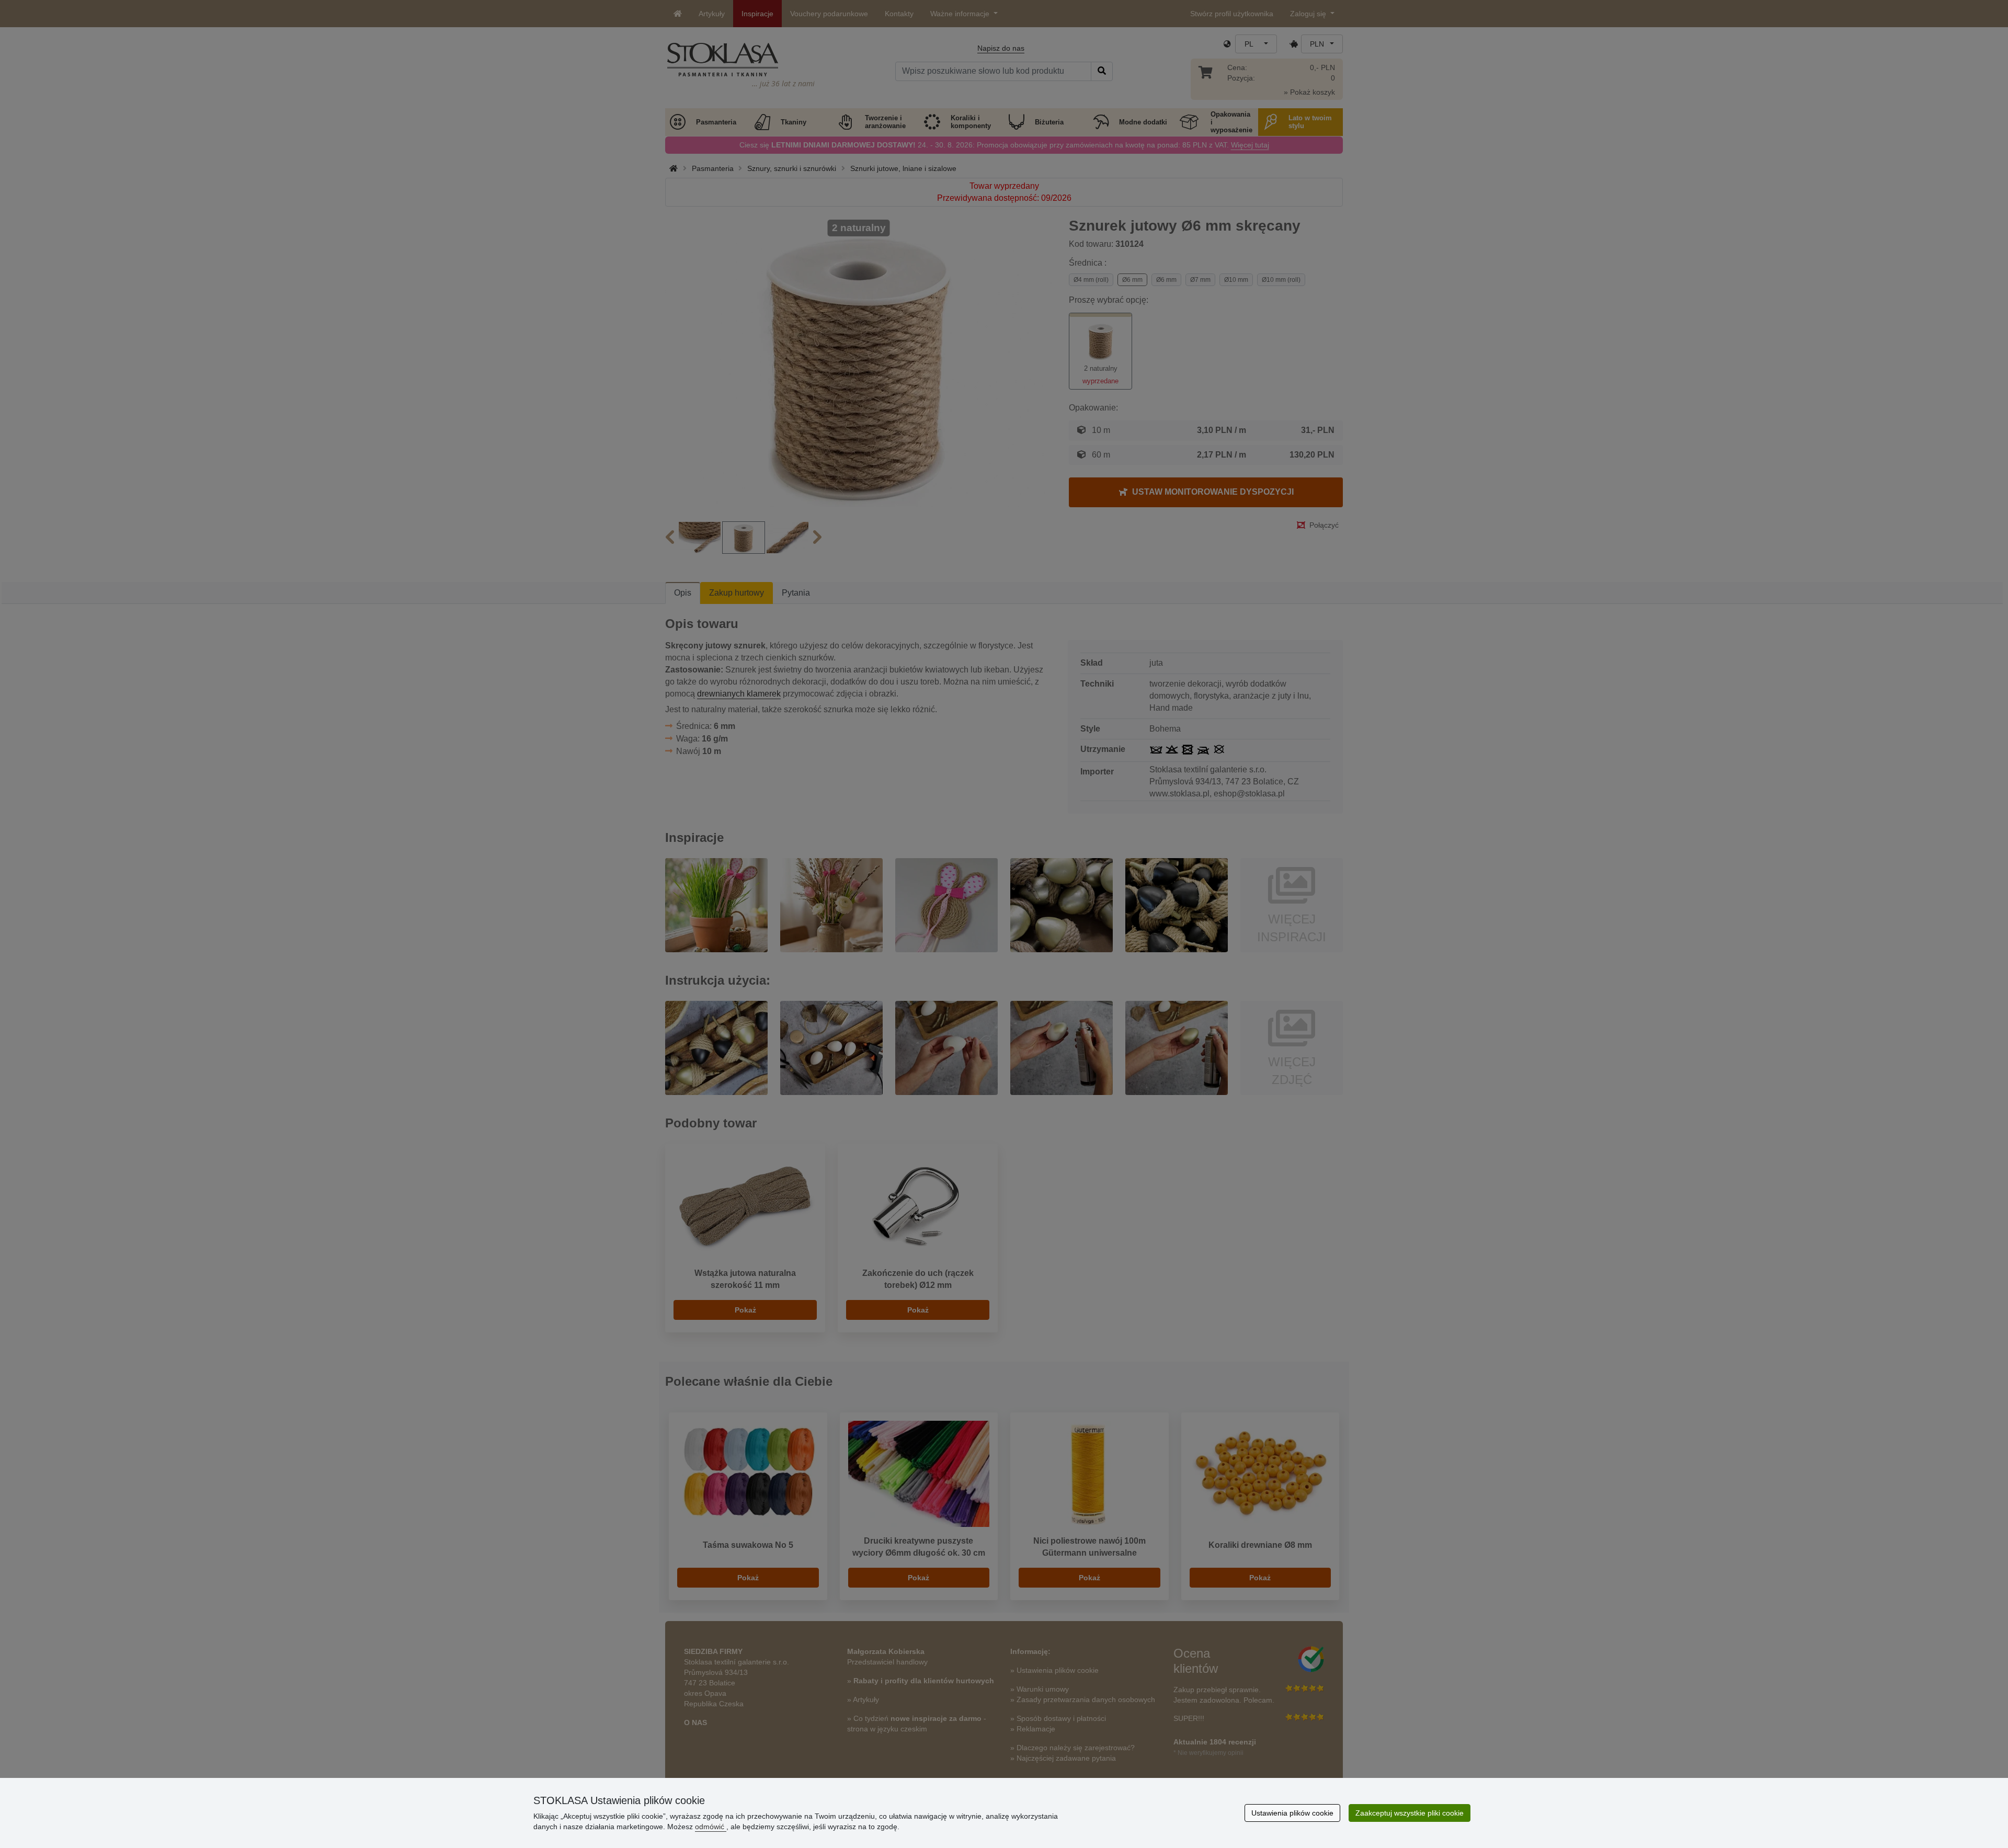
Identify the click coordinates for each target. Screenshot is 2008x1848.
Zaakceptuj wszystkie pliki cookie (1410, 1813)
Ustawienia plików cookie (1292, 1813)
